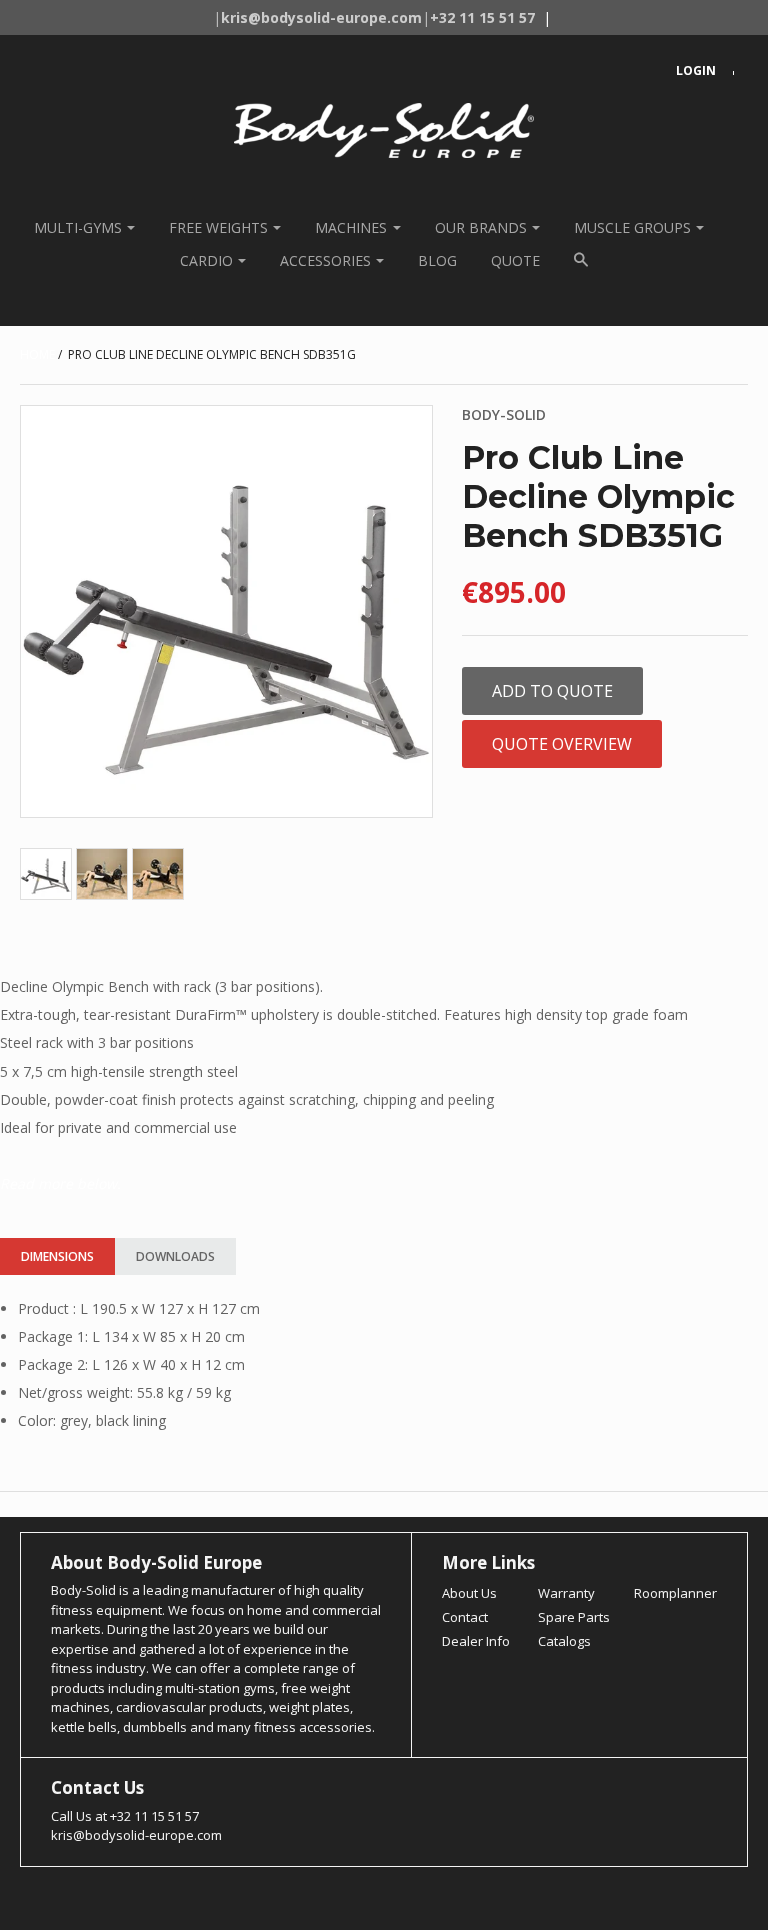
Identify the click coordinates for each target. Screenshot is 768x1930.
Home (37, 354)
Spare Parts (574, 1617)
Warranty (566, 1593)
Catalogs (564, 1641)
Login (696, 70)
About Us (469, 1593)
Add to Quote (552, 691)
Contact (465, 1617)
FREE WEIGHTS (218, 227)
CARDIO (206, 260)
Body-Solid (504, 414)
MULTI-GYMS (78, 227)
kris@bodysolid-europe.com (136, 1835)
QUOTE (515, 260)
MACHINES (351, 227)
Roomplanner (675, 1593)
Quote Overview (562, 744)
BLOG (437, 260)
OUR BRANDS (481, 227)
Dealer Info (476, 1641)
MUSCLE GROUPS (632, 227)
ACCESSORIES (325, 260)
